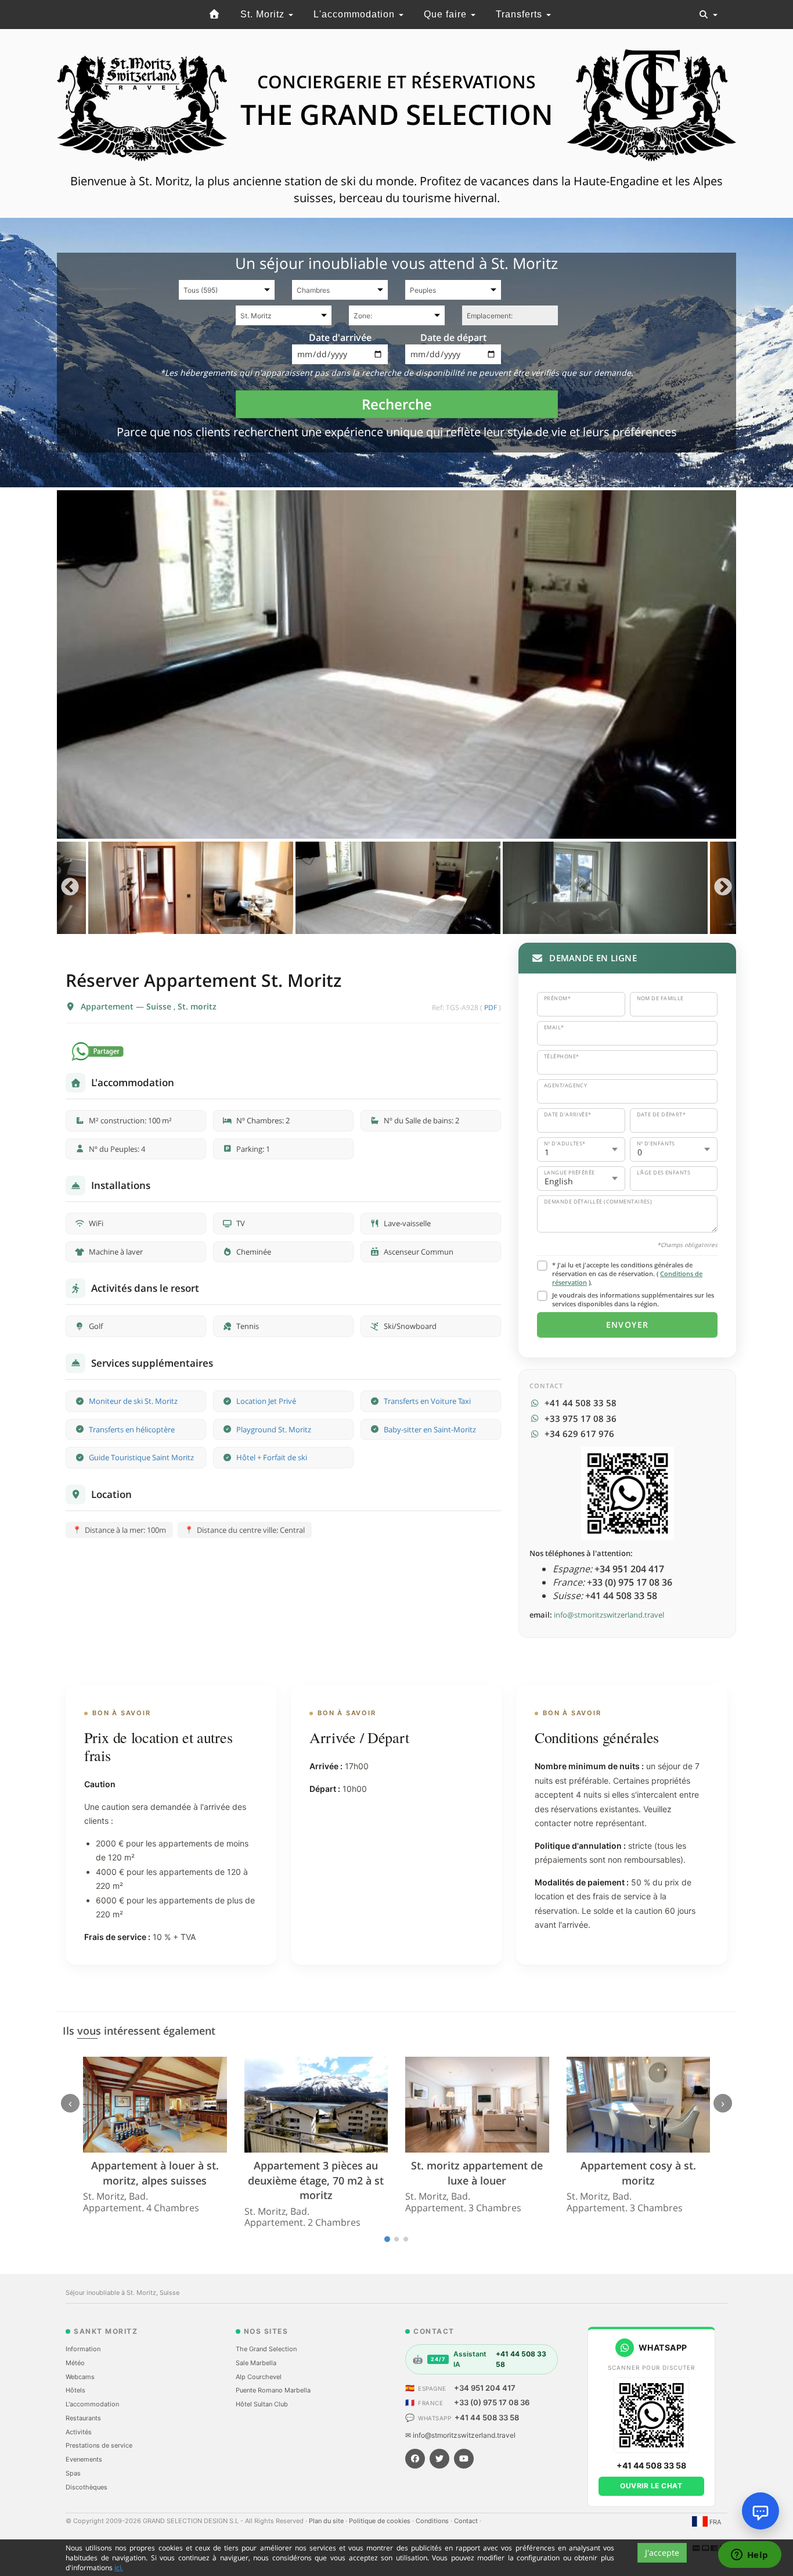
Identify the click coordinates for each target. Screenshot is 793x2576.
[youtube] (464, 2459)
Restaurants (83, 2418)
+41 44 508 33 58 (487, 2417)
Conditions (433, 2521)
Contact (467, 2521)
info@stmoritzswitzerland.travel (609, 1615)
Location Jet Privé (266, 1401)
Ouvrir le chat (651, 2486)
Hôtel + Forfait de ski (272, 1457)
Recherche (397, 404)
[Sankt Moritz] (214, 15)
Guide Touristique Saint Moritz (141, 1457)
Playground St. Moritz (274, 1429)
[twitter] (439, 2459)
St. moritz (197, 1006)
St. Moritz (264, 14)
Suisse (160, 1006)
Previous (70, 888)
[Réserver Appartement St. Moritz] (396, 664)
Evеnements (84, 2459)
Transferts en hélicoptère (132, 1429)
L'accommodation (356, 14)
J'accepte (662, 2552)
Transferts (520, 14)
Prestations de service (99, 2445)
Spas (73, 2473)
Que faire (447, 14)
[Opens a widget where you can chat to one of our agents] (749, 2556)
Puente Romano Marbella (273, 2390)
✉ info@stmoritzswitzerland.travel (460, 2435)
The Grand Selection (266, 2349)
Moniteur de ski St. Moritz (133, 1401)
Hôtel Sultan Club (262, 2404)
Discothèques (86, 2487)
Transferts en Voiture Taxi (427, 1401)
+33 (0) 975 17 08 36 (492, 2402)
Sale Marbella (256, 2363)
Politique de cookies (381, 2521)
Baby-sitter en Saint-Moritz (430, 1429)
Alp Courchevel (259, 2377)
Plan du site (327, 2521)
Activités (79, 2432)
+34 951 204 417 (485, 2388)
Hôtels (75, 2390)
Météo (75, 2363)
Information (83, 2349)
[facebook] (415, 2459)
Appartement (108, 1006)
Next (723, 888)
